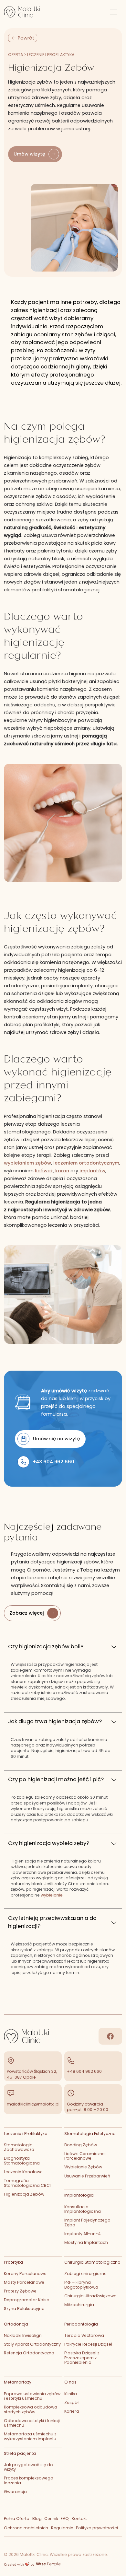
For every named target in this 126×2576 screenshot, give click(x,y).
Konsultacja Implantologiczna (83, 2209)
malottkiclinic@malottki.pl (33, 2104)
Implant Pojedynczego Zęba (87, 2222)
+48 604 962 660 (84, 2071)
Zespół (71, 2402)
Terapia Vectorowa (84, 2335)
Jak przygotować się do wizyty (28, 2467)
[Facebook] (110, 2036)
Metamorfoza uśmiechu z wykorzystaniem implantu (30, 2436)
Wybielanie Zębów (83, 2167)
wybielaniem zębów (27, 1163)
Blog (37, 2518)
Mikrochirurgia (79, 2305)
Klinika (71, 2394)
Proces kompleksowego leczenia (29, 2480)
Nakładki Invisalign (23, 2335)
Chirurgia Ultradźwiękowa (90, 2296)
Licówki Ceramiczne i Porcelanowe (85, 2156)
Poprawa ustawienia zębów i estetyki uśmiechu (32, 2396)
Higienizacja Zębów (24, 2194)
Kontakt (79, 2518)
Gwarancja (15, 2492)
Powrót (26, 38)
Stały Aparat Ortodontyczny (32, 2344)
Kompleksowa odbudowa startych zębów (31, 2409)
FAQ (65, 2518)
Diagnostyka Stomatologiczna (22, 2161)
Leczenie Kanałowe (23, 2172)
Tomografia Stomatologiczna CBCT (28, 2183)
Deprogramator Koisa (27, 2300)
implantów (92, 1171)
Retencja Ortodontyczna (29, 2353)
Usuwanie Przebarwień (87, 2176)
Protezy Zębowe (20, 2291)
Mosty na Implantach (86, 2242)
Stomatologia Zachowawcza (19, 2147)
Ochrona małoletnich (26, 2528)
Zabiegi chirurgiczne (85, 2274)
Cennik (51, 2518)
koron (62, 1171)
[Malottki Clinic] (25, 12)
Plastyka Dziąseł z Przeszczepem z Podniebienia (82, 2358)
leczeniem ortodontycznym (86, 1163)
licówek (44, 1171)
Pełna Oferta (17, 2518)
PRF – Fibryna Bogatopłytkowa (81, 2285)
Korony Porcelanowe (25, 2274)
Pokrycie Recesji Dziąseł (88, 2344)
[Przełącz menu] (114, 12)
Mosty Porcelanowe (24, 2282)
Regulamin (62, 2528)
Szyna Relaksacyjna (24, 2309)
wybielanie (52, 1895)
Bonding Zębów (81, 2145)
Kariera (72, 2411)
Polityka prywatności (97, 2528)
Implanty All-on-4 (83, 2234)
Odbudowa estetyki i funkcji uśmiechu (32, 2423)
